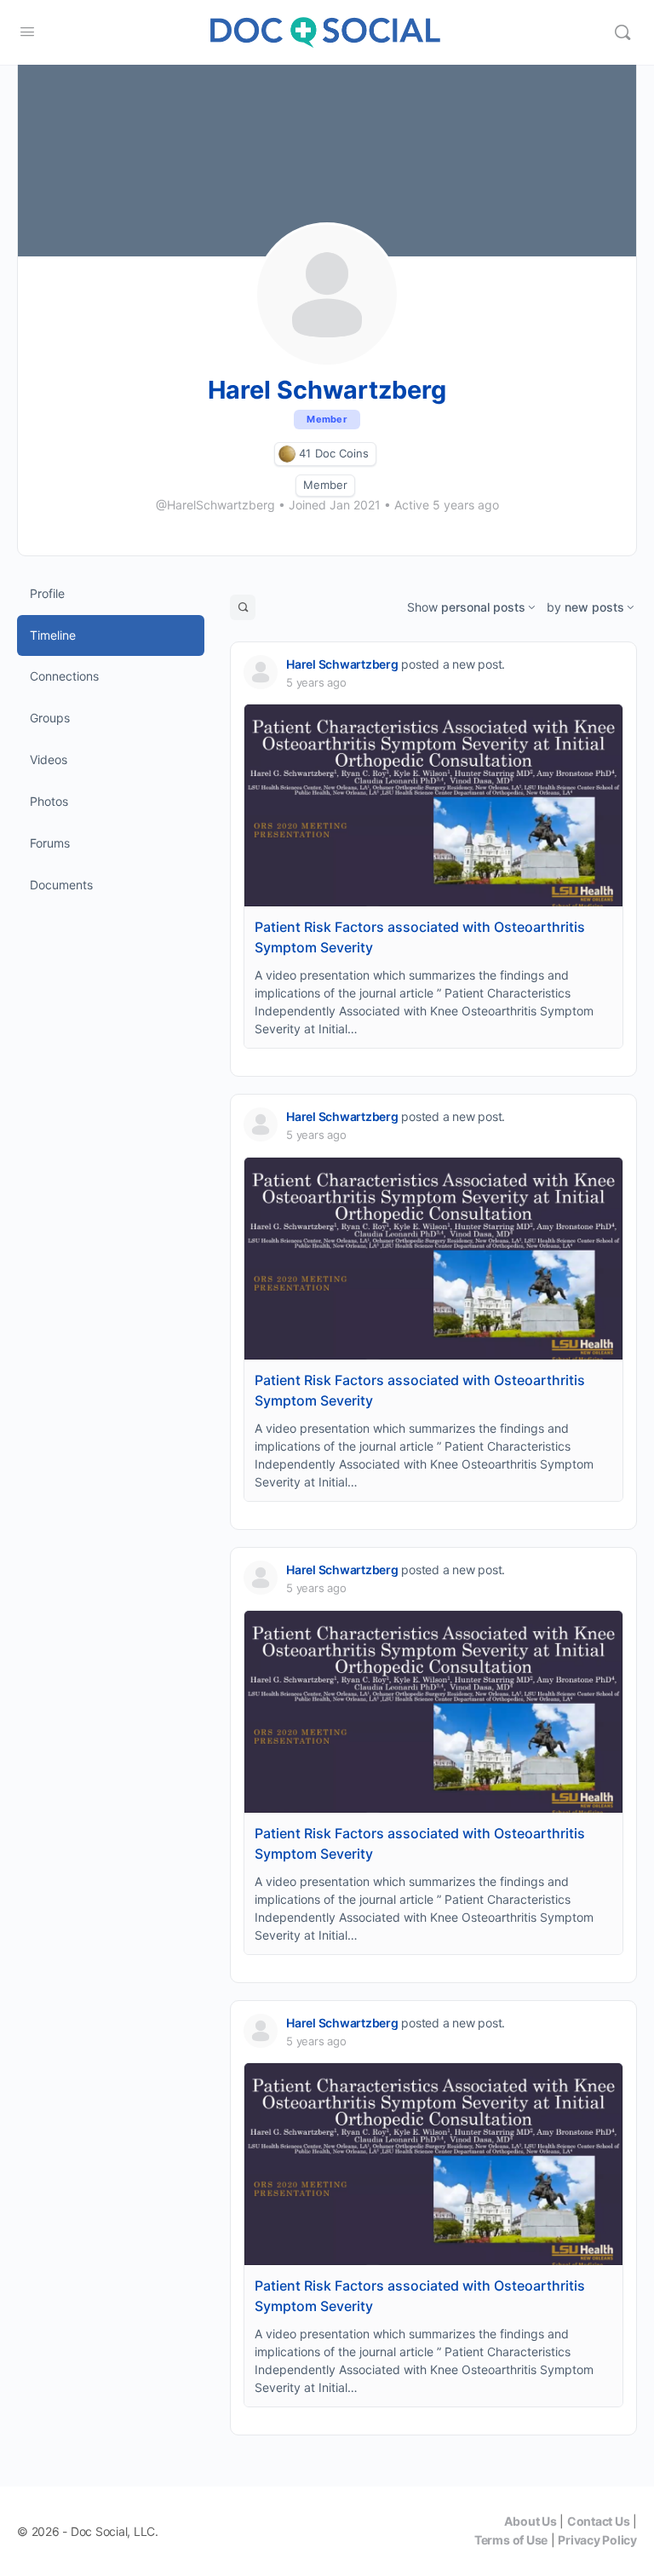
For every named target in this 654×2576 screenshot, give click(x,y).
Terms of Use (511, 2540)
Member (325, 485)
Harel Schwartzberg (342, 664)
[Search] (622, 32)
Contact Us (599, 2521)
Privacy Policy (597, 2540)
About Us (530, 2521)
